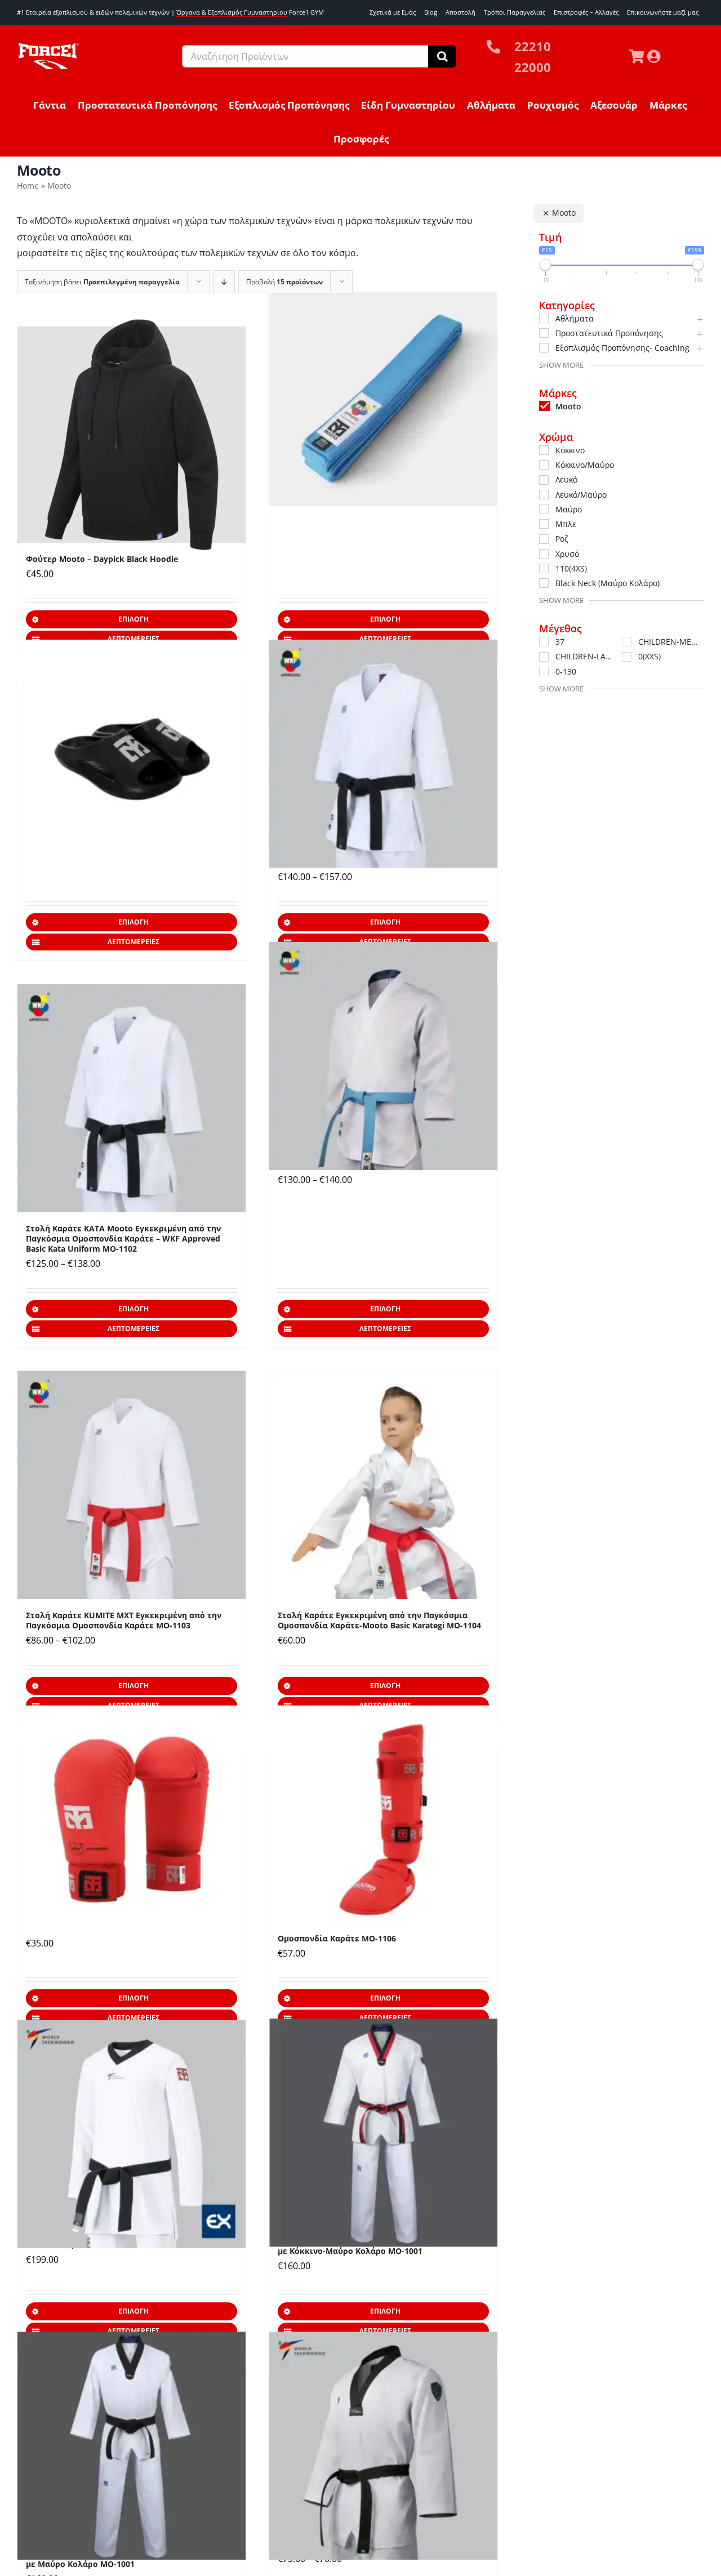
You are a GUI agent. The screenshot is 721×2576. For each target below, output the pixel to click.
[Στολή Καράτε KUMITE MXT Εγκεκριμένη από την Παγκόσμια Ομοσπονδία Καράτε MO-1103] (132, 1485)
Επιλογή (133, 619)
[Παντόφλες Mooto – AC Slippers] (132, 753)
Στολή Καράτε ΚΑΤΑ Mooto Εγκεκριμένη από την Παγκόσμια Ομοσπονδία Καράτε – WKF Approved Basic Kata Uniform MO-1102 (123, 1238)
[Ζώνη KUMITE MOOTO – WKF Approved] (383, 399)
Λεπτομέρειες (133, 942)
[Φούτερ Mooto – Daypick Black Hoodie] (132, 435)
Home (28, 186)
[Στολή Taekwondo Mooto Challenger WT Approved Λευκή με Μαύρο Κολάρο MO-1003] (383, 2445)
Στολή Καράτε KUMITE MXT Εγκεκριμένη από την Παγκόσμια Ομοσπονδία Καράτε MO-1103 (124, 1620)
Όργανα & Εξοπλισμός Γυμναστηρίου (232, 12)
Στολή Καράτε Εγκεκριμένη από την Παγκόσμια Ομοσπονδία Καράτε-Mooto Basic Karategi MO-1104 (379, 1620)
